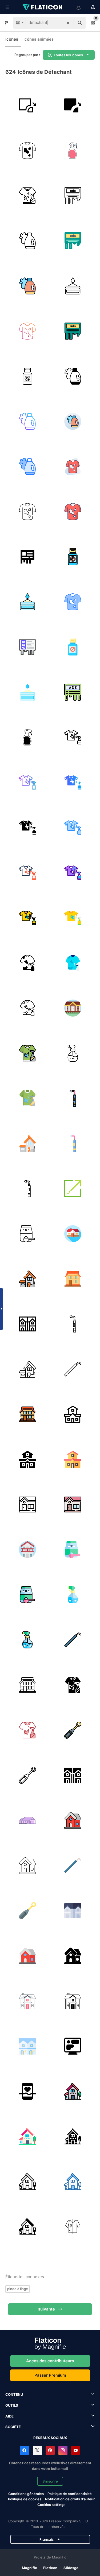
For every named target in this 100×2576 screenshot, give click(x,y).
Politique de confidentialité (70, 2494)
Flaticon (50, 2568)
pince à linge (18, 2289)
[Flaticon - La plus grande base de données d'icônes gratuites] (43, 7)
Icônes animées (39, 39)
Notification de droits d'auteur (70, 2499)
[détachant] (27, 150)
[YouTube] (76, 2450)
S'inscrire (50, 2481)
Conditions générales (26, 2494)
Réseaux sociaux (50, 2438)
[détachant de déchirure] (27, 376)
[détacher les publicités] (73, 196)
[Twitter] (37, 2450)
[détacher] (73, 1188)
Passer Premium (50, 2375)
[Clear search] (68, 23)
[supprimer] (27, 105)
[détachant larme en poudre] (73, 286)
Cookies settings (51, 2505)
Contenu (14, 2394)
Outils (12, 2405)
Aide (9, 2416)
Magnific (29, 2568)
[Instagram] (63, 2450)
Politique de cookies (25, 2499)
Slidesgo (71, 2568)
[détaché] (73, 1008)
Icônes (12, 39)
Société (13, 2427)
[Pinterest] (50, 2450)
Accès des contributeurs (50, 2361)
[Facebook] (25, 2450)
